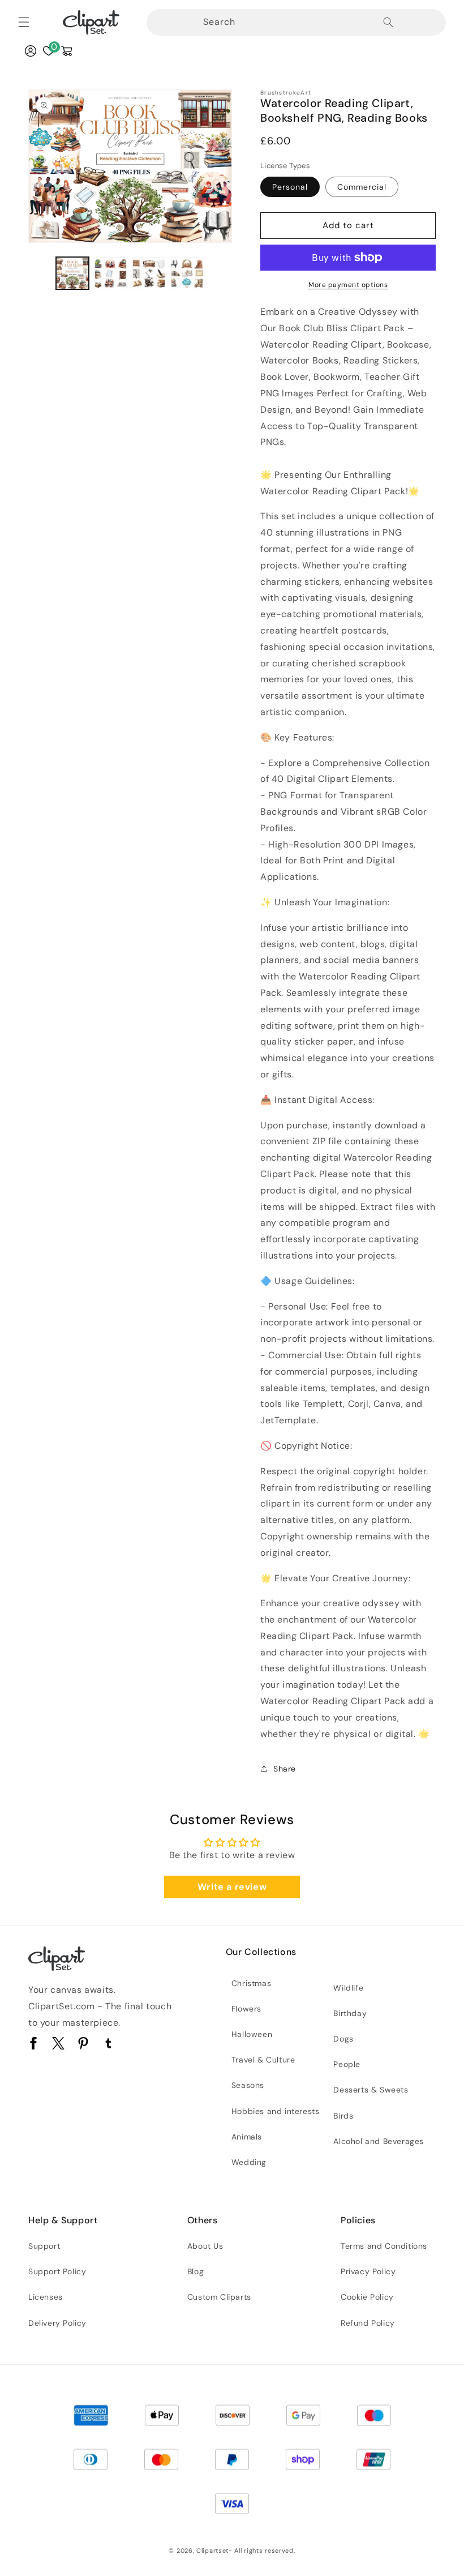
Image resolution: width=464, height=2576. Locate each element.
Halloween (252, 2034)
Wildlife (348, 1988)
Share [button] (285, 1769)
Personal (290, 187)
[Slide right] (220, 273)
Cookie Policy (367, 2297)
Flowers (246, 2009)
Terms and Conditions (384, 2246)
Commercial (362, 187)
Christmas (251, 1983)
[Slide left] (41, 273)
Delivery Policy (57, 2323)
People (347, 2064)
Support (44, 2246)
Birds (343, 2116)
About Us (205, 2246)
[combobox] (270, 22)
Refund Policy (368, 2323)
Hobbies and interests (276, 2111)
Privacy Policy (368, 2271)
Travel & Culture (263, 2060)
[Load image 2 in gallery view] (111, 273)
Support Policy (57, 2271)
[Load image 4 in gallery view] (187, 273)
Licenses (46, 2297)
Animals (247, 2137)
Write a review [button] (232, 1887)
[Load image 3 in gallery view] (149, 273)
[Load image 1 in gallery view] (72, 273)
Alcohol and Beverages (379, 2141)
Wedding (249, 2162)
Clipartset (212, 2551)
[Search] (388, 22)
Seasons (248, 2085)
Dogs (343, 2039)
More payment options (348, 285)
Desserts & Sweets (371, 2090)
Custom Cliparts (219, 2297)
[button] (24, 22)
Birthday (350, 2013)
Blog (196, 2271)
